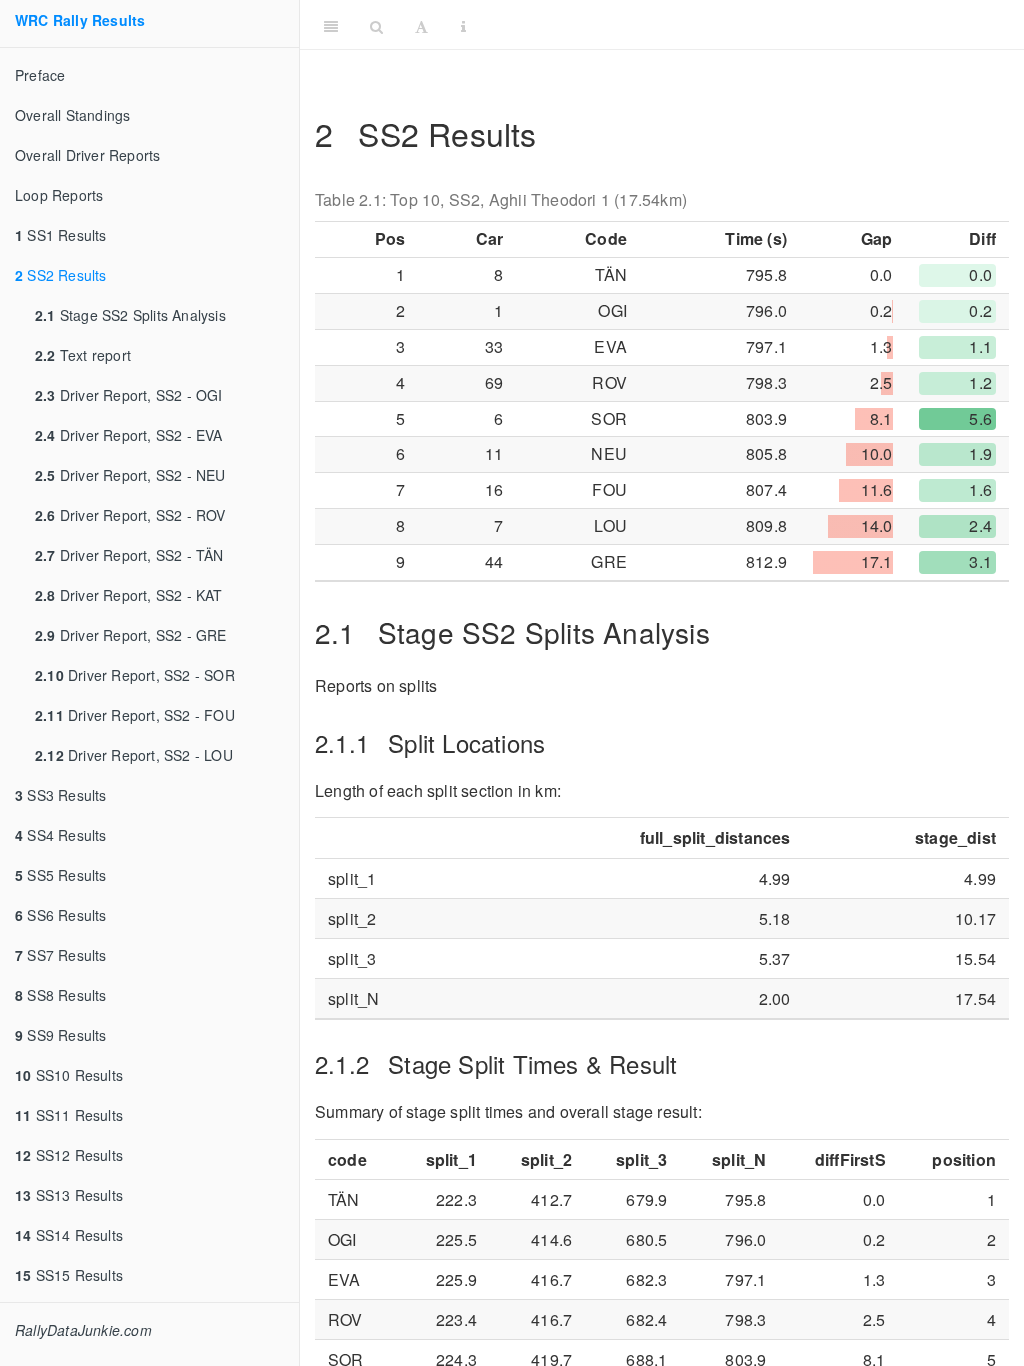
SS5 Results (61, 875)
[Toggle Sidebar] (331, 25)
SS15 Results (69, 1275)
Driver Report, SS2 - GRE (131, 635)
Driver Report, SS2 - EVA (129, 435)
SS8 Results (61, 995)
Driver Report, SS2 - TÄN (129, 555)
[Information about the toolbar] (463, 25)
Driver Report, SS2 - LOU (134, 755)
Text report (83, 355)
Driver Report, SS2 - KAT (129, 595)
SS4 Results (61, 835)
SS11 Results (69, 1115)
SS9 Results (61, 1035)
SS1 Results (61, 235)
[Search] (376, 25)
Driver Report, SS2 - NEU (130, 475)
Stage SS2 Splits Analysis (130, 315)
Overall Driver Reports (87, 155)
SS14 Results (69, 1235)
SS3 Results (61, 795)
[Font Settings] (421, 25)
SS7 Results (61, 955)
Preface (40, 75)
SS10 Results (69, 1075)
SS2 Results (61, 275)
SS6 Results (61, 915)
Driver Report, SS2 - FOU (135, 715)
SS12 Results (69, 1155)
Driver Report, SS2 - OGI (129, 395)
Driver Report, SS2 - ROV (130, 515)
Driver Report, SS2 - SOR (135, 675)
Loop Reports (59, 195)
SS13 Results (69, 1195)
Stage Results (749, 24)
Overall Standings (72, 115)
